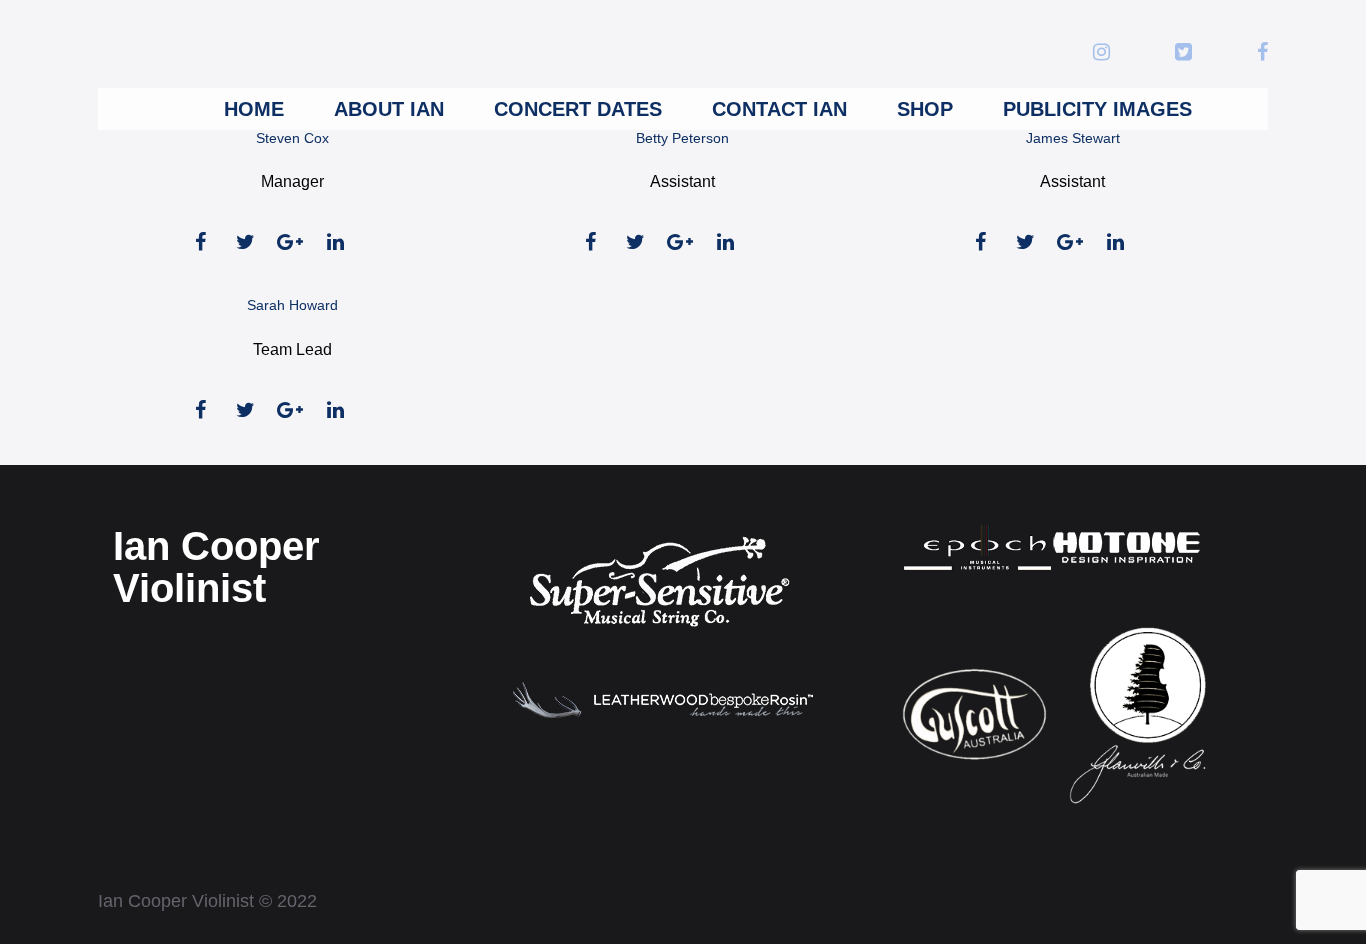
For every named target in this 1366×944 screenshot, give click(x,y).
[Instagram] (1101, 53)
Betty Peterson (682, 138)
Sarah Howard (292, 305)
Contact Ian (779, 109)
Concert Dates (578, 109)
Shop (925, 109)
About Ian (389, 109)
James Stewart (1073, 138)
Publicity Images (1097, 109)
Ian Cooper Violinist (216, 567)
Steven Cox (292, 138)
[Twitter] (1183, 53)
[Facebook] (1262, 53)
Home (254, 109)
